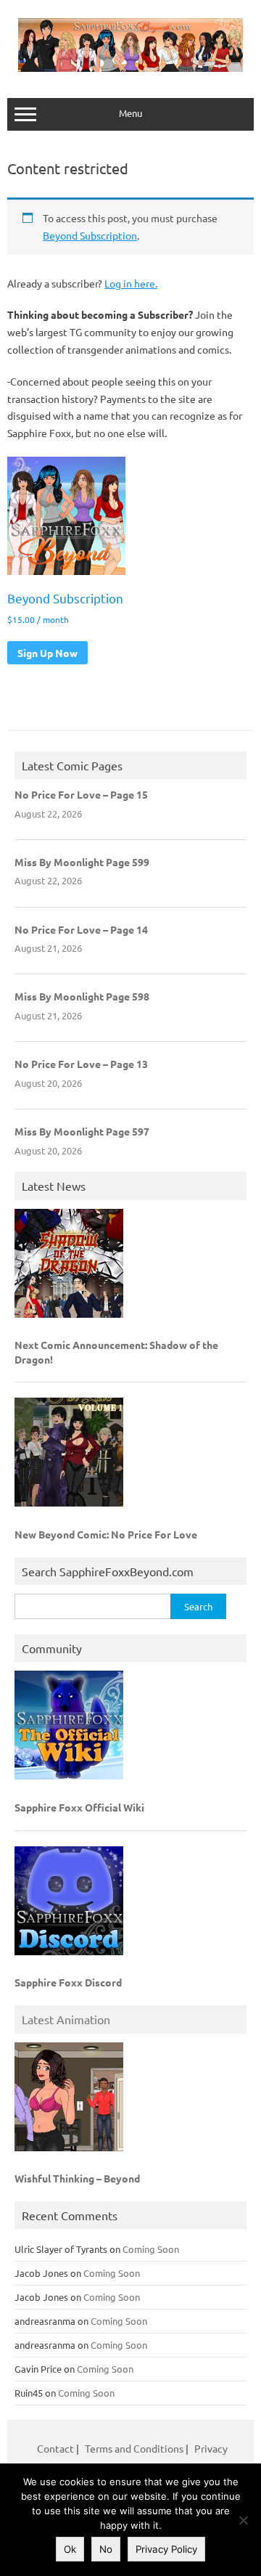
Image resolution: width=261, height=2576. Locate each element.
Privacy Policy (166, 2549)
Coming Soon (151, 2249)
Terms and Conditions (134, 2448)
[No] (243, 2520)
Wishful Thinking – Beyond (77, 2178)
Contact (57, 2448)
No (106, 2549)
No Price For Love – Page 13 (81, 1064)
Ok (70, 2549)
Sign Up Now (47, 653)
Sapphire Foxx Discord (68, 1982)
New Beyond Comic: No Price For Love (106, 1534)
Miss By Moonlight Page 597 (82, 1131)
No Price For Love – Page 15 (81, 794)
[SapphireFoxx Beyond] (130, 68)
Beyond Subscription (90, 235)
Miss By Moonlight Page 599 (82, 862)
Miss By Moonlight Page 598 (82, 996)
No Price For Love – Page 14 (81, 929)
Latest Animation (66, 2019)
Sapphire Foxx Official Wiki (79, 1807)
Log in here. (131, 283)
